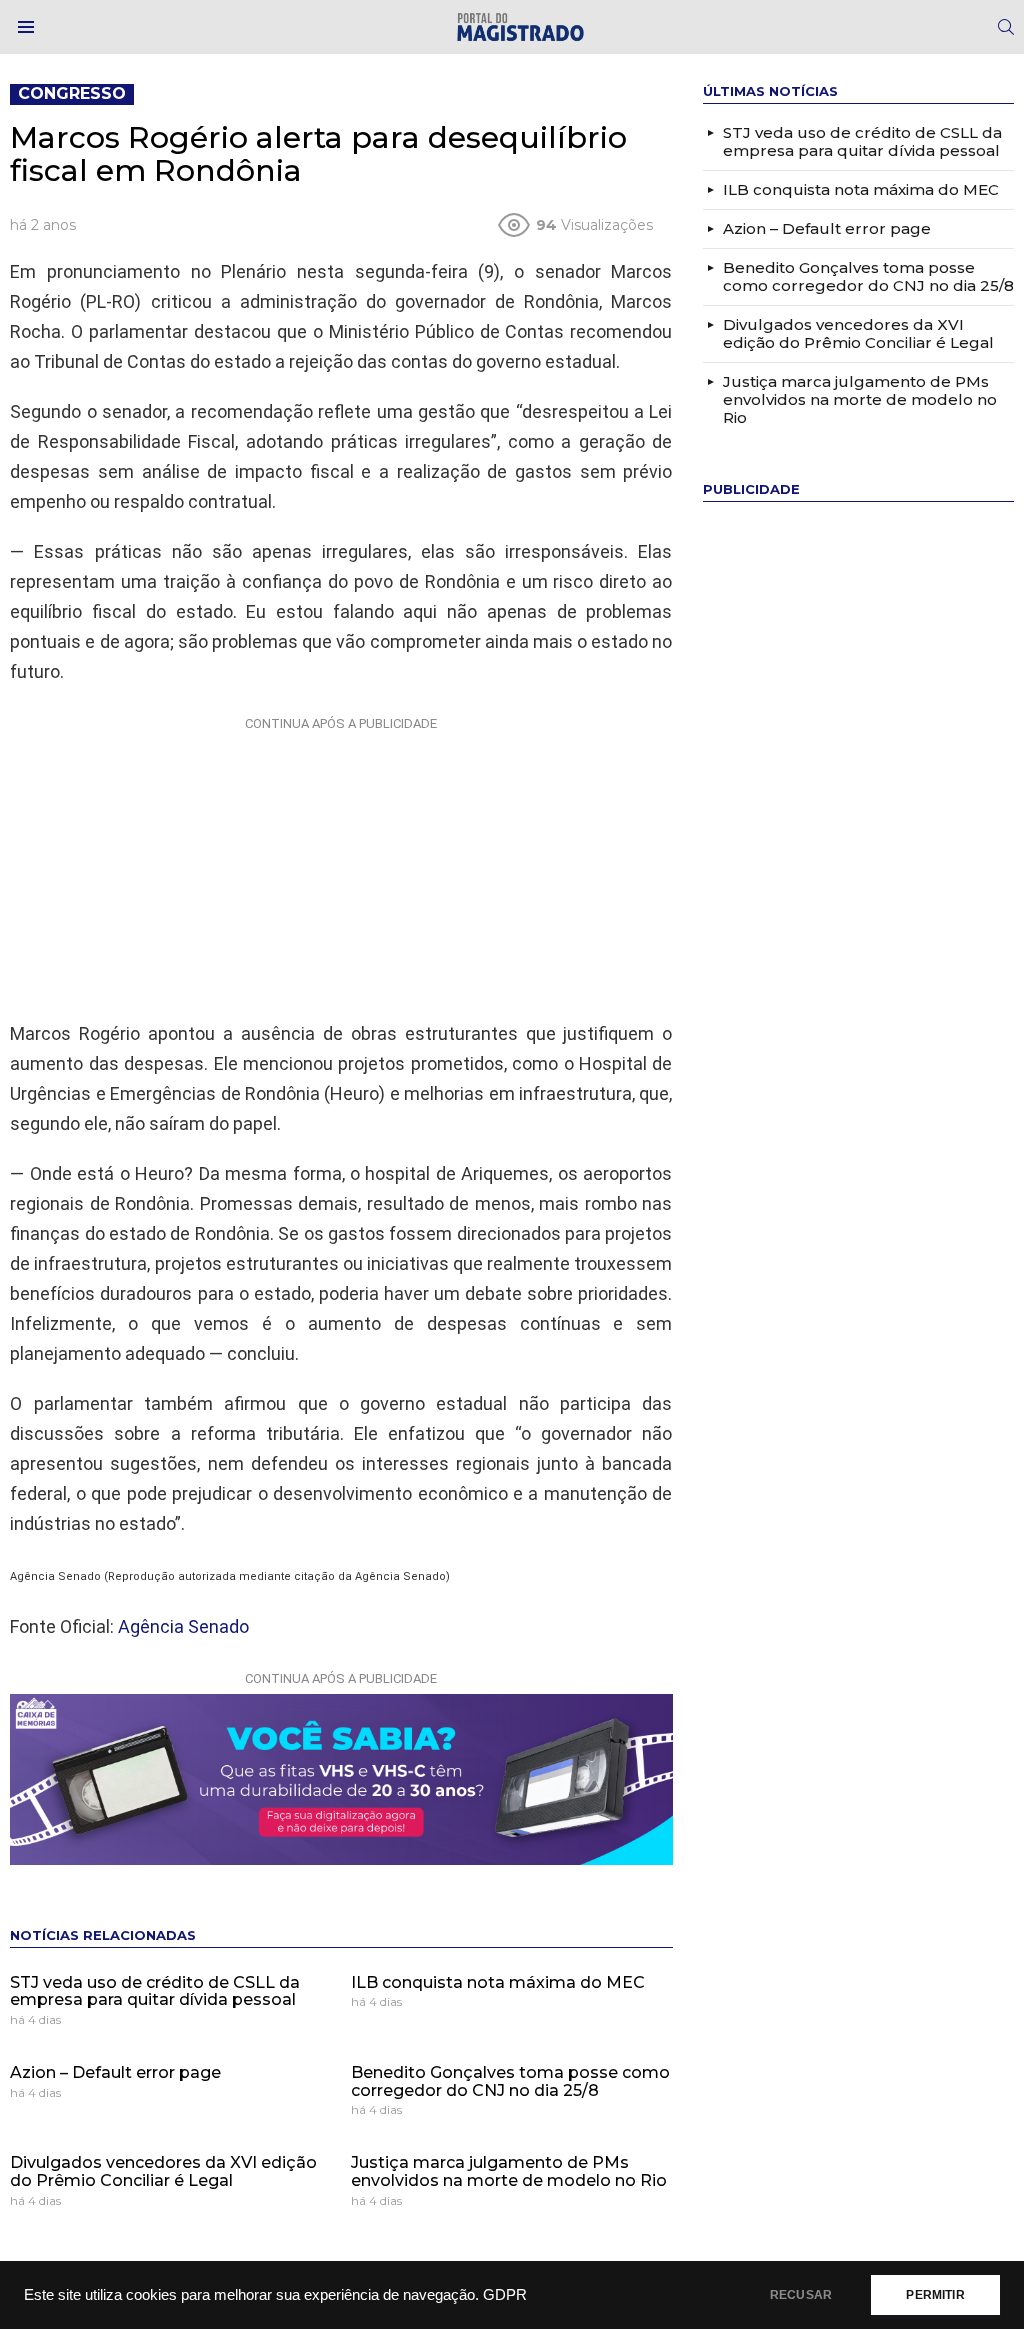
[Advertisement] (341, 864)
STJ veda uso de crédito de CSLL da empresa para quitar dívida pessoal (155, 1991)
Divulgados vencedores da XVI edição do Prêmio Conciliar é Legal (163, 2171)
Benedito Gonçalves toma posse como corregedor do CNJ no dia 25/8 (510, 2081)
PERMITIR (935, 2295)
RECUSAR (801, 2295)
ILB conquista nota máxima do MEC (498, 1982)
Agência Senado (183, 1626)
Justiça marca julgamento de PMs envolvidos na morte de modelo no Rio (509, 2171)
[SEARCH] (1006, 27)
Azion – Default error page (115, 2072)
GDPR (505, 2295)
